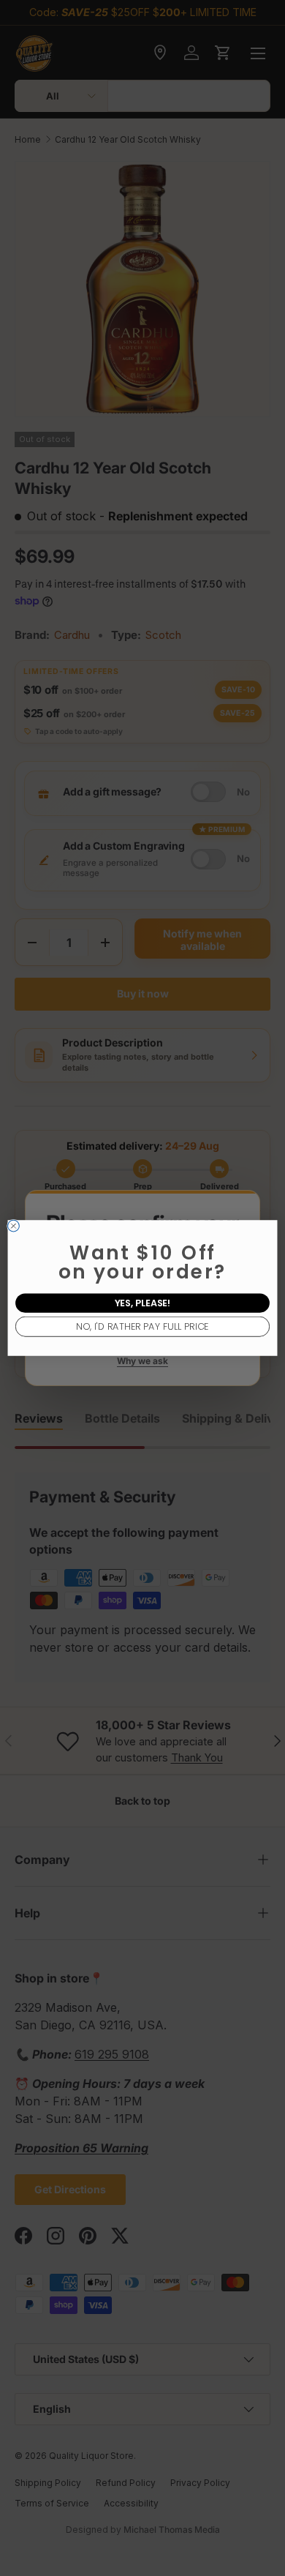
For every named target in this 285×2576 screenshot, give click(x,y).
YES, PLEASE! (143, 1303)
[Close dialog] (14, 1226)
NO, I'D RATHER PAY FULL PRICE (142, 1326)
